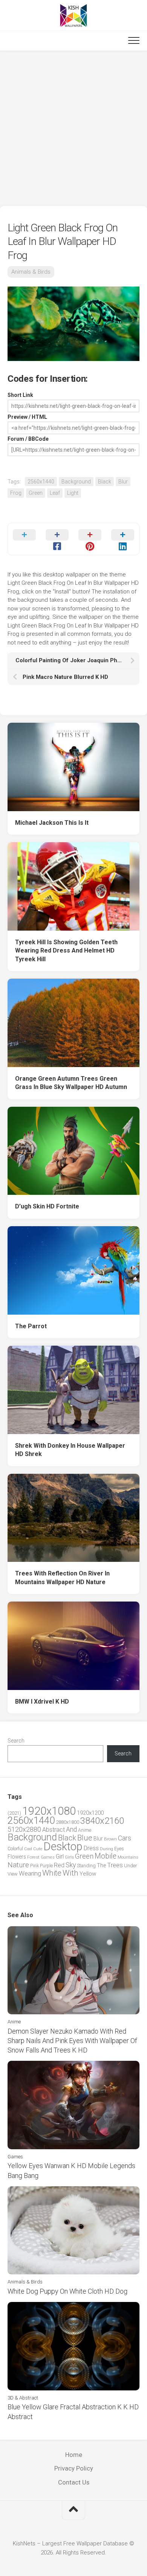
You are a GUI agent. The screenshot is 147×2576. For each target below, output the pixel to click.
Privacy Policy (74, 2468)
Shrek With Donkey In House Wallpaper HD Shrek (70, 1450)
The (101, 1865)
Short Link (20, 395)
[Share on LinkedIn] (123, 539)
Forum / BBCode (28, 439)
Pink (34, 1866)
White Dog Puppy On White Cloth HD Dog (67, 2291)
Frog (16, 493)
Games (48, 1857)
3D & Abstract (23, 2398)
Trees (115, 1865)
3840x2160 (102, 1821)
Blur (123, 482)
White (52, 1873)
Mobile (106, 1856)
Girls (69, 1857)
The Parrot (31, 1326)
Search (16, 1741)
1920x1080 (49, 1811)
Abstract (54, 1830)
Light (73, 493)
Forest (33, 1857)
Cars (125, 1838)
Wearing (30, 1874)
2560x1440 (41, 482)
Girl (60, 1856)
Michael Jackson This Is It (52, 823)
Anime (85, 1830)
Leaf (55, 493)
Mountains (128, 1857)
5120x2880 (24, 1829)
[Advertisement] (73, 129)
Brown (110, 1839)
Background (76, 482)
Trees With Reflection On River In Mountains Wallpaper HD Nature (62, 1578)
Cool (28, 1849)
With (70, 1873)
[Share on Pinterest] (90, 539)
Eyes (119, 1849)
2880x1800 (67, 1822)
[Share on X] (24, 539)
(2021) (14, 1813)
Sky (71, 1865)
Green (36, 493)
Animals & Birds (31, 272)
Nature (18, 1865)
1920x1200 (90, 1813)
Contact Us (74, 2482)
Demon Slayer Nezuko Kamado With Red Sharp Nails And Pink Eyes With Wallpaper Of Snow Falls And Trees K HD (72, 2041)
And (71, 1829)
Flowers (17, 1857)
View (13, 1874)
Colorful (15, 1849)
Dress (91, 1848)
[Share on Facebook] (57, 539)
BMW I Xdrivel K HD (42, 1702)
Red (59, 1865)
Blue (85, 1838)
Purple (46, 1866)
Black (105, 482)
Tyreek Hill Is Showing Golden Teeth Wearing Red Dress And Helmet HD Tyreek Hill (66, 951)
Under (131, 1866)
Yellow (88, 1874)
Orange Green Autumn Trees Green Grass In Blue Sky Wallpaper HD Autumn (71, 1083)
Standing (86, 1866)
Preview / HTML (27, 417)
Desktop (63, 1846)
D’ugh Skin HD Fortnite (47, 1206)
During (106, 1849)
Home (74, 2455)
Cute (38, 1849)
